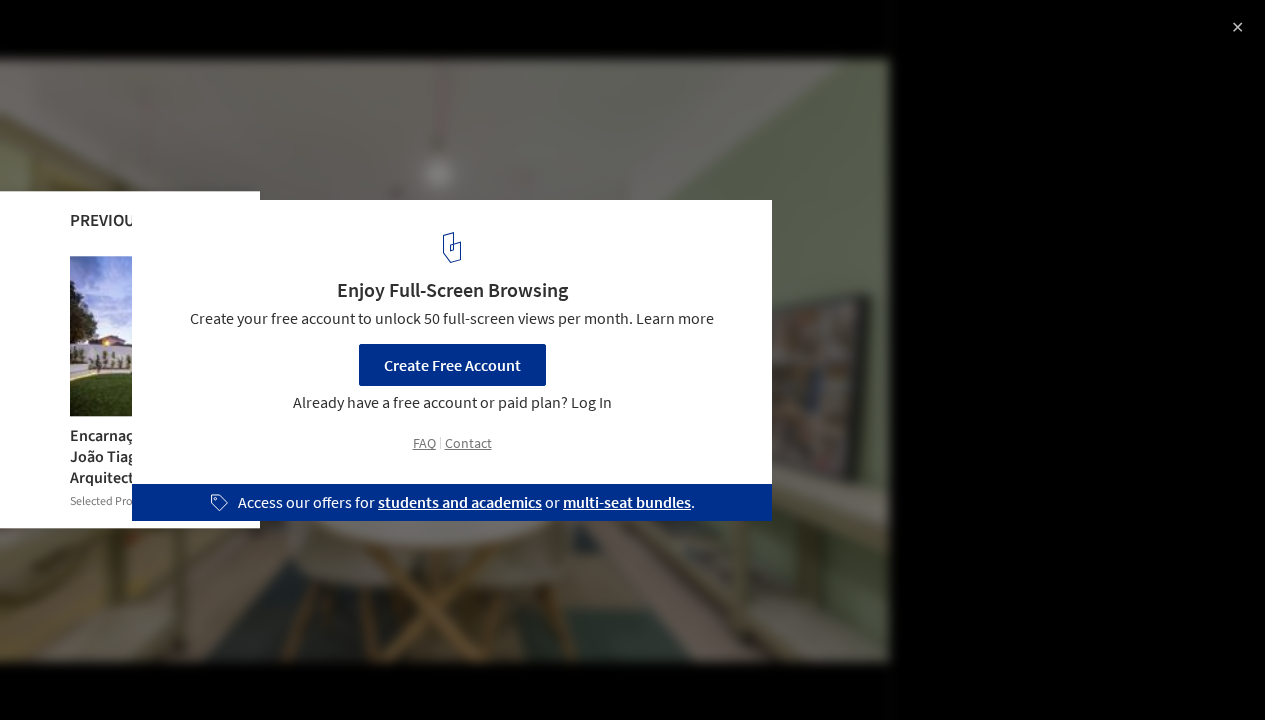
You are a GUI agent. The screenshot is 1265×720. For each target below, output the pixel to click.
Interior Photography (98, 669)
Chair (519, 669)
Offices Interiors (250, 669)
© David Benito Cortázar (98, 70)
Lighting (438, 669)
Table (355, 669)
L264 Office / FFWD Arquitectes (173, 36)
